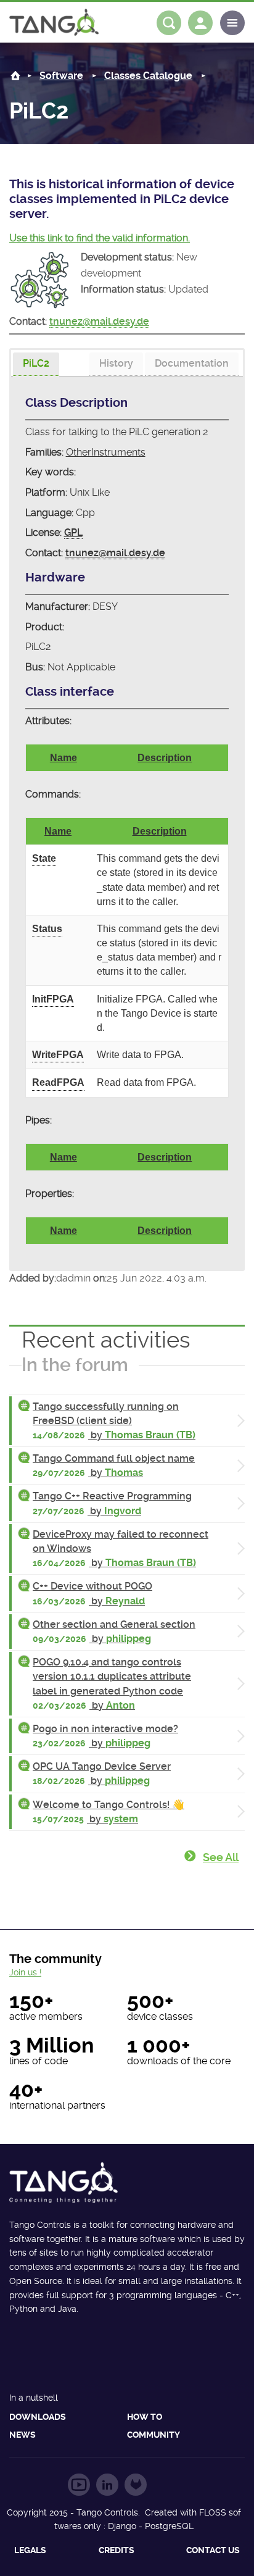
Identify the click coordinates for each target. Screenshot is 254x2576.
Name (63, 758)
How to (145, 2417)
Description (165, 758)
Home (15, 76)
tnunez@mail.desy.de (99, 321)
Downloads (38, 2417)
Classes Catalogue (148, 76)
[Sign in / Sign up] (200, 23)
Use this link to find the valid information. (100, 238)
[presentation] (36, 364)
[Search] (169, 23)
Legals (30, 2550)
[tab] (36, 365)
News (23, 2435)
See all (221, 1857)
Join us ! (25, 1972)
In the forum (75, 1365)
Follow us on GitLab (136, 2485)
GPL (73, 532)
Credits (117, 2550)
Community (154, 2435)
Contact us (213, 2550)
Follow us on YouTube (79, 2485)
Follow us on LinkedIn (107, 2485)
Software (61, 76)
